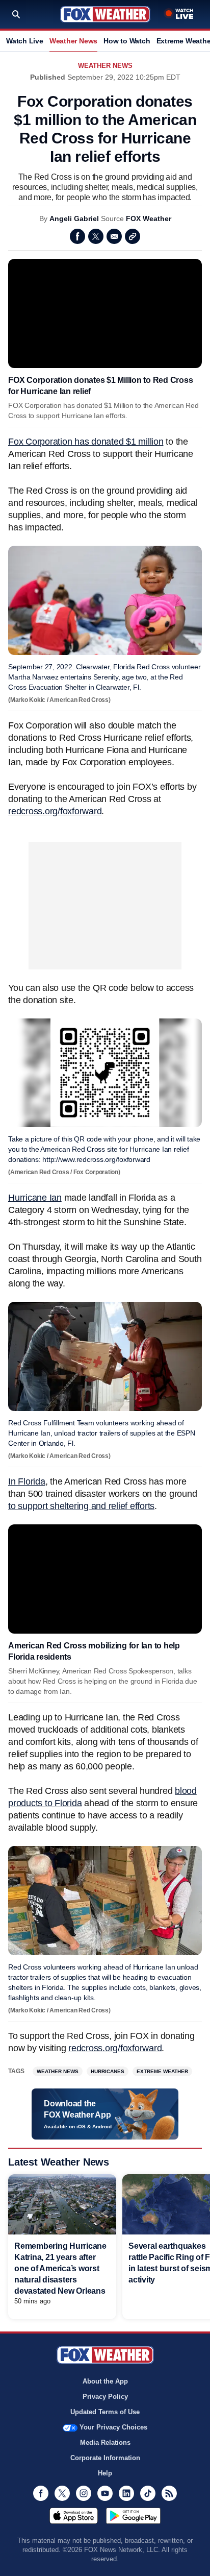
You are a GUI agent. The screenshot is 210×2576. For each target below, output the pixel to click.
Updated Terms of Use (105, 2412)
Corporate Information (105, 2458)
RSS (169, 2493)
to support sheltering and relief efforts (81, 1506)
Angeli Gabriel (74, 218)
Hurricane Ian (35, 1198)
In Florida (27, 1481)
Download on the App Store (74, 2516)
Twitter (96, 236)
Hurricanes (108, 2071)
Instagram (84, 2493)
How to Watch (127, 41)
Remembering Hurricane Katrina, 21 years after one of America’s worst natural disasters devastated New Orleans (60, 2268)
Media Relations (105, 2443)
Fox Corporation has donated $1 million (86, 442)
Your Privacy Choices (113, 2427)
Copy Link (133, 236)
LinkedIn (126, 2493)
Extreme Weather (162, 2071)
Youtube (105, 2493)
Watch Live (25, 41)
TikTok (148, 2493)
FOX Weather (149, 218)
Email (114, 236)
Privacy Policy (105, 2397)
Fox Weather (105, 14)
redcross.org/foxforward (55, 811)
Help (105, 2473)
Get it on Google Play (133, 2516)
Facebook (77, 236)
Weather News (73, 41)
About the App (105, 2381)
